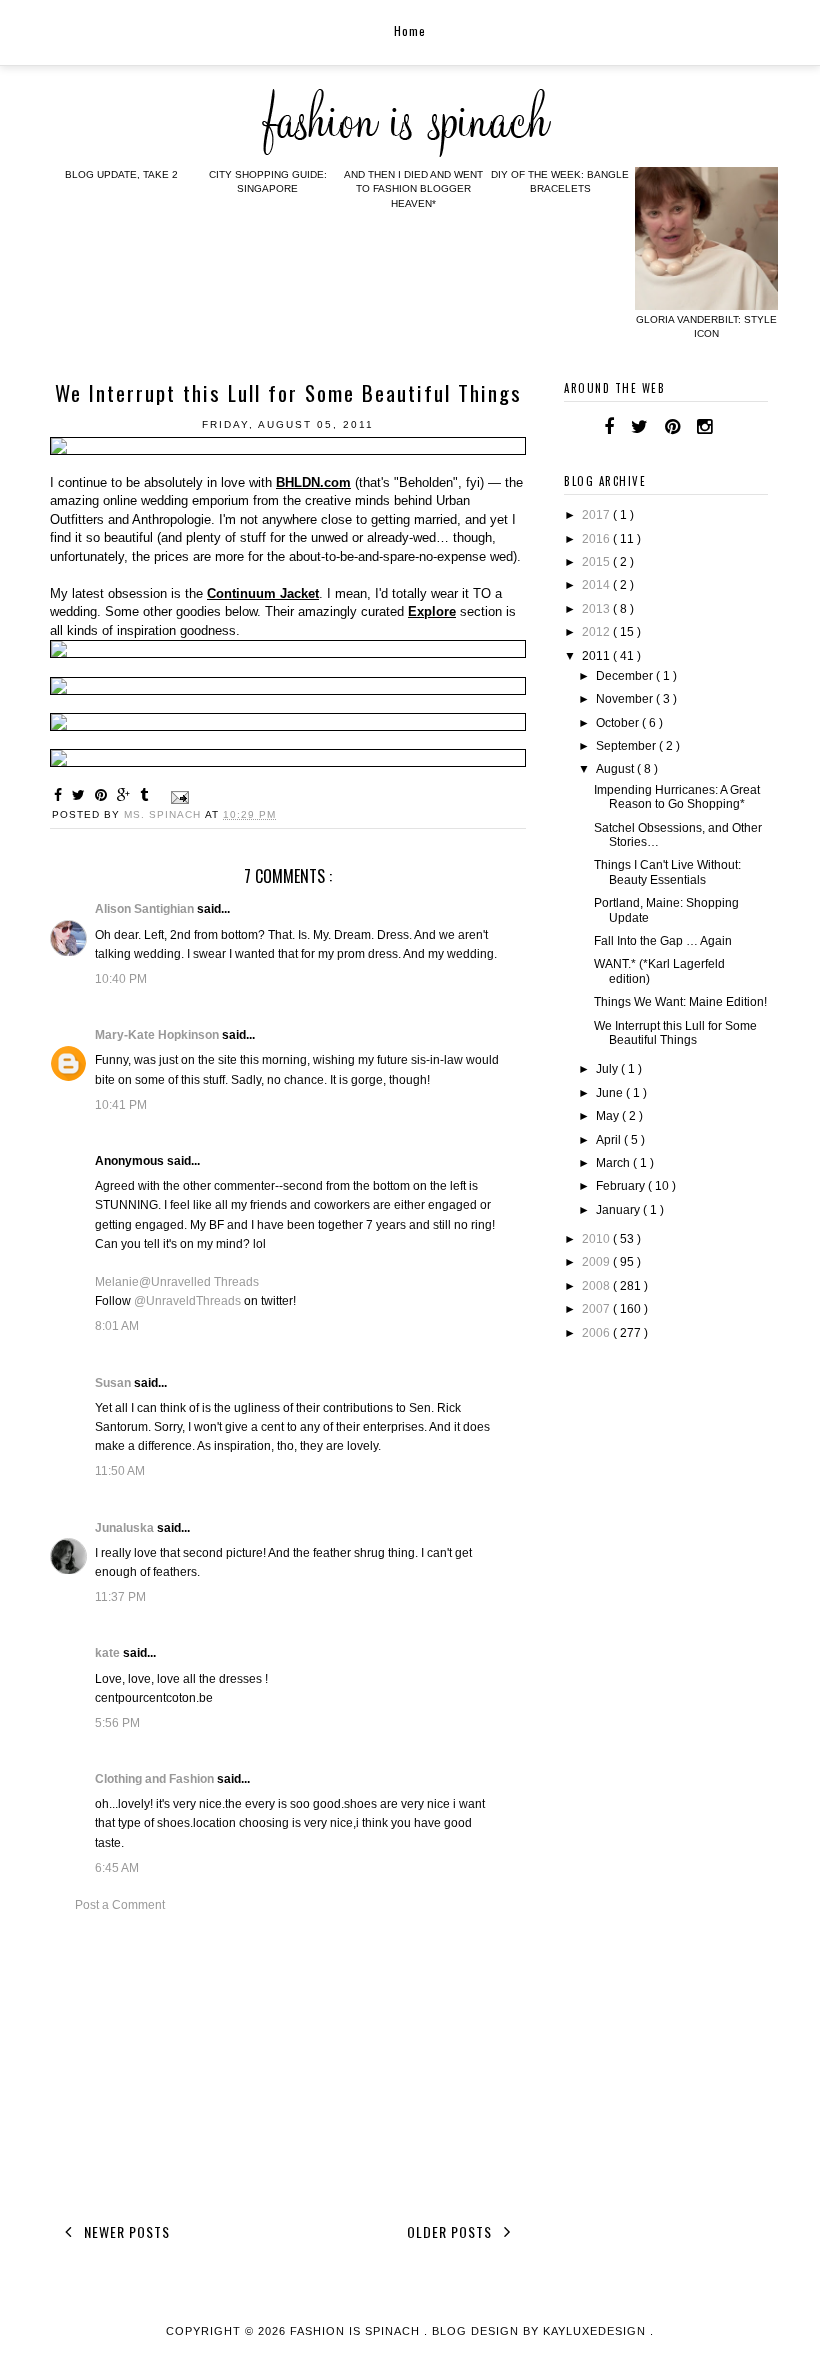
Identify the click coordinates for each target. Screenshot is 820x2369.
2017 (597, 515)
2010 (597, 1239)
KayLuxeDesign (596, 2331)
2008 (597, 1286)
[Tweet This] (81, 795)
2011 (597, 656)
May (609, 1116)
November (626, 699)
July (608, 1069)
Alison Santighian (146, 909)
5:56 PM (117, 1723)
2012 (597, 632)
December (626, 676)
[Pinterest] (672, 427)
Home (410, 30)
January (619, 1210)
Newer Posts (125, 2231)
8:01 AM (117, 1326)
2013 (597, 609)
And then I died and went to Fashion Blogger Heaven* (413, 189)
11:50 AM (120, 1471)
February (622, 1186)
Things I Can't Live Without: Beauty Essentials (667, 872)
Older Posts (451, 2231)
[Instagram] (704, 427)
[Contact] (729, 427)
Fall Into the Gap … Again (663, 941)
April (610, 1140)
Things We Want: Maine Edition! (680, 1002)
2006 (597, 1333)
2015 (597, 562)
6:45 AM (117, 1868)
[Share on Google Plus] (126, 795)
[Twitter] (639, 427)
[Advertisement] (288, 2064)
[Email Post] (177, 796)
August (616, 769)
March (614, 1163)
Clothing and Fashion (156, 1779)
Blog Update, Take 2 (121, 174)
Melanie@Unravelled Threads (177, 1282)
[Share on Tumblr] (147, 795)
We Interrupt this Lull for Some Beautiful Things (675, 1033)
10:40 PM (121, 979)
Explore (432, 611)
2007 (597, 1309)
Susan (114, 1383)
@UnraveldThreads (187, 1301)
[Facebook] (609, 427)
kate (109, 1653)
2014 (597, 585)
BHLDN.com (313, 482)
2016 (597, 539)
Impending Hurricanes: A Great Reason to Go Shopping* (677, 797)
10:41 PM (121, 1105)
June (611, 1093)
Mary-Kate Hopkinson (158, 1035)
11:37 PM (120, 1597)
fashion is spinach (357, 2331)
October (619, 723)
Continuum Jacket (263, 593)
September (627, 746)
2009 (597, 1262)
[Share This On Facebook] (61, 795)
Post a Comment (120, 1905)
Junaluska (126, 1528)
